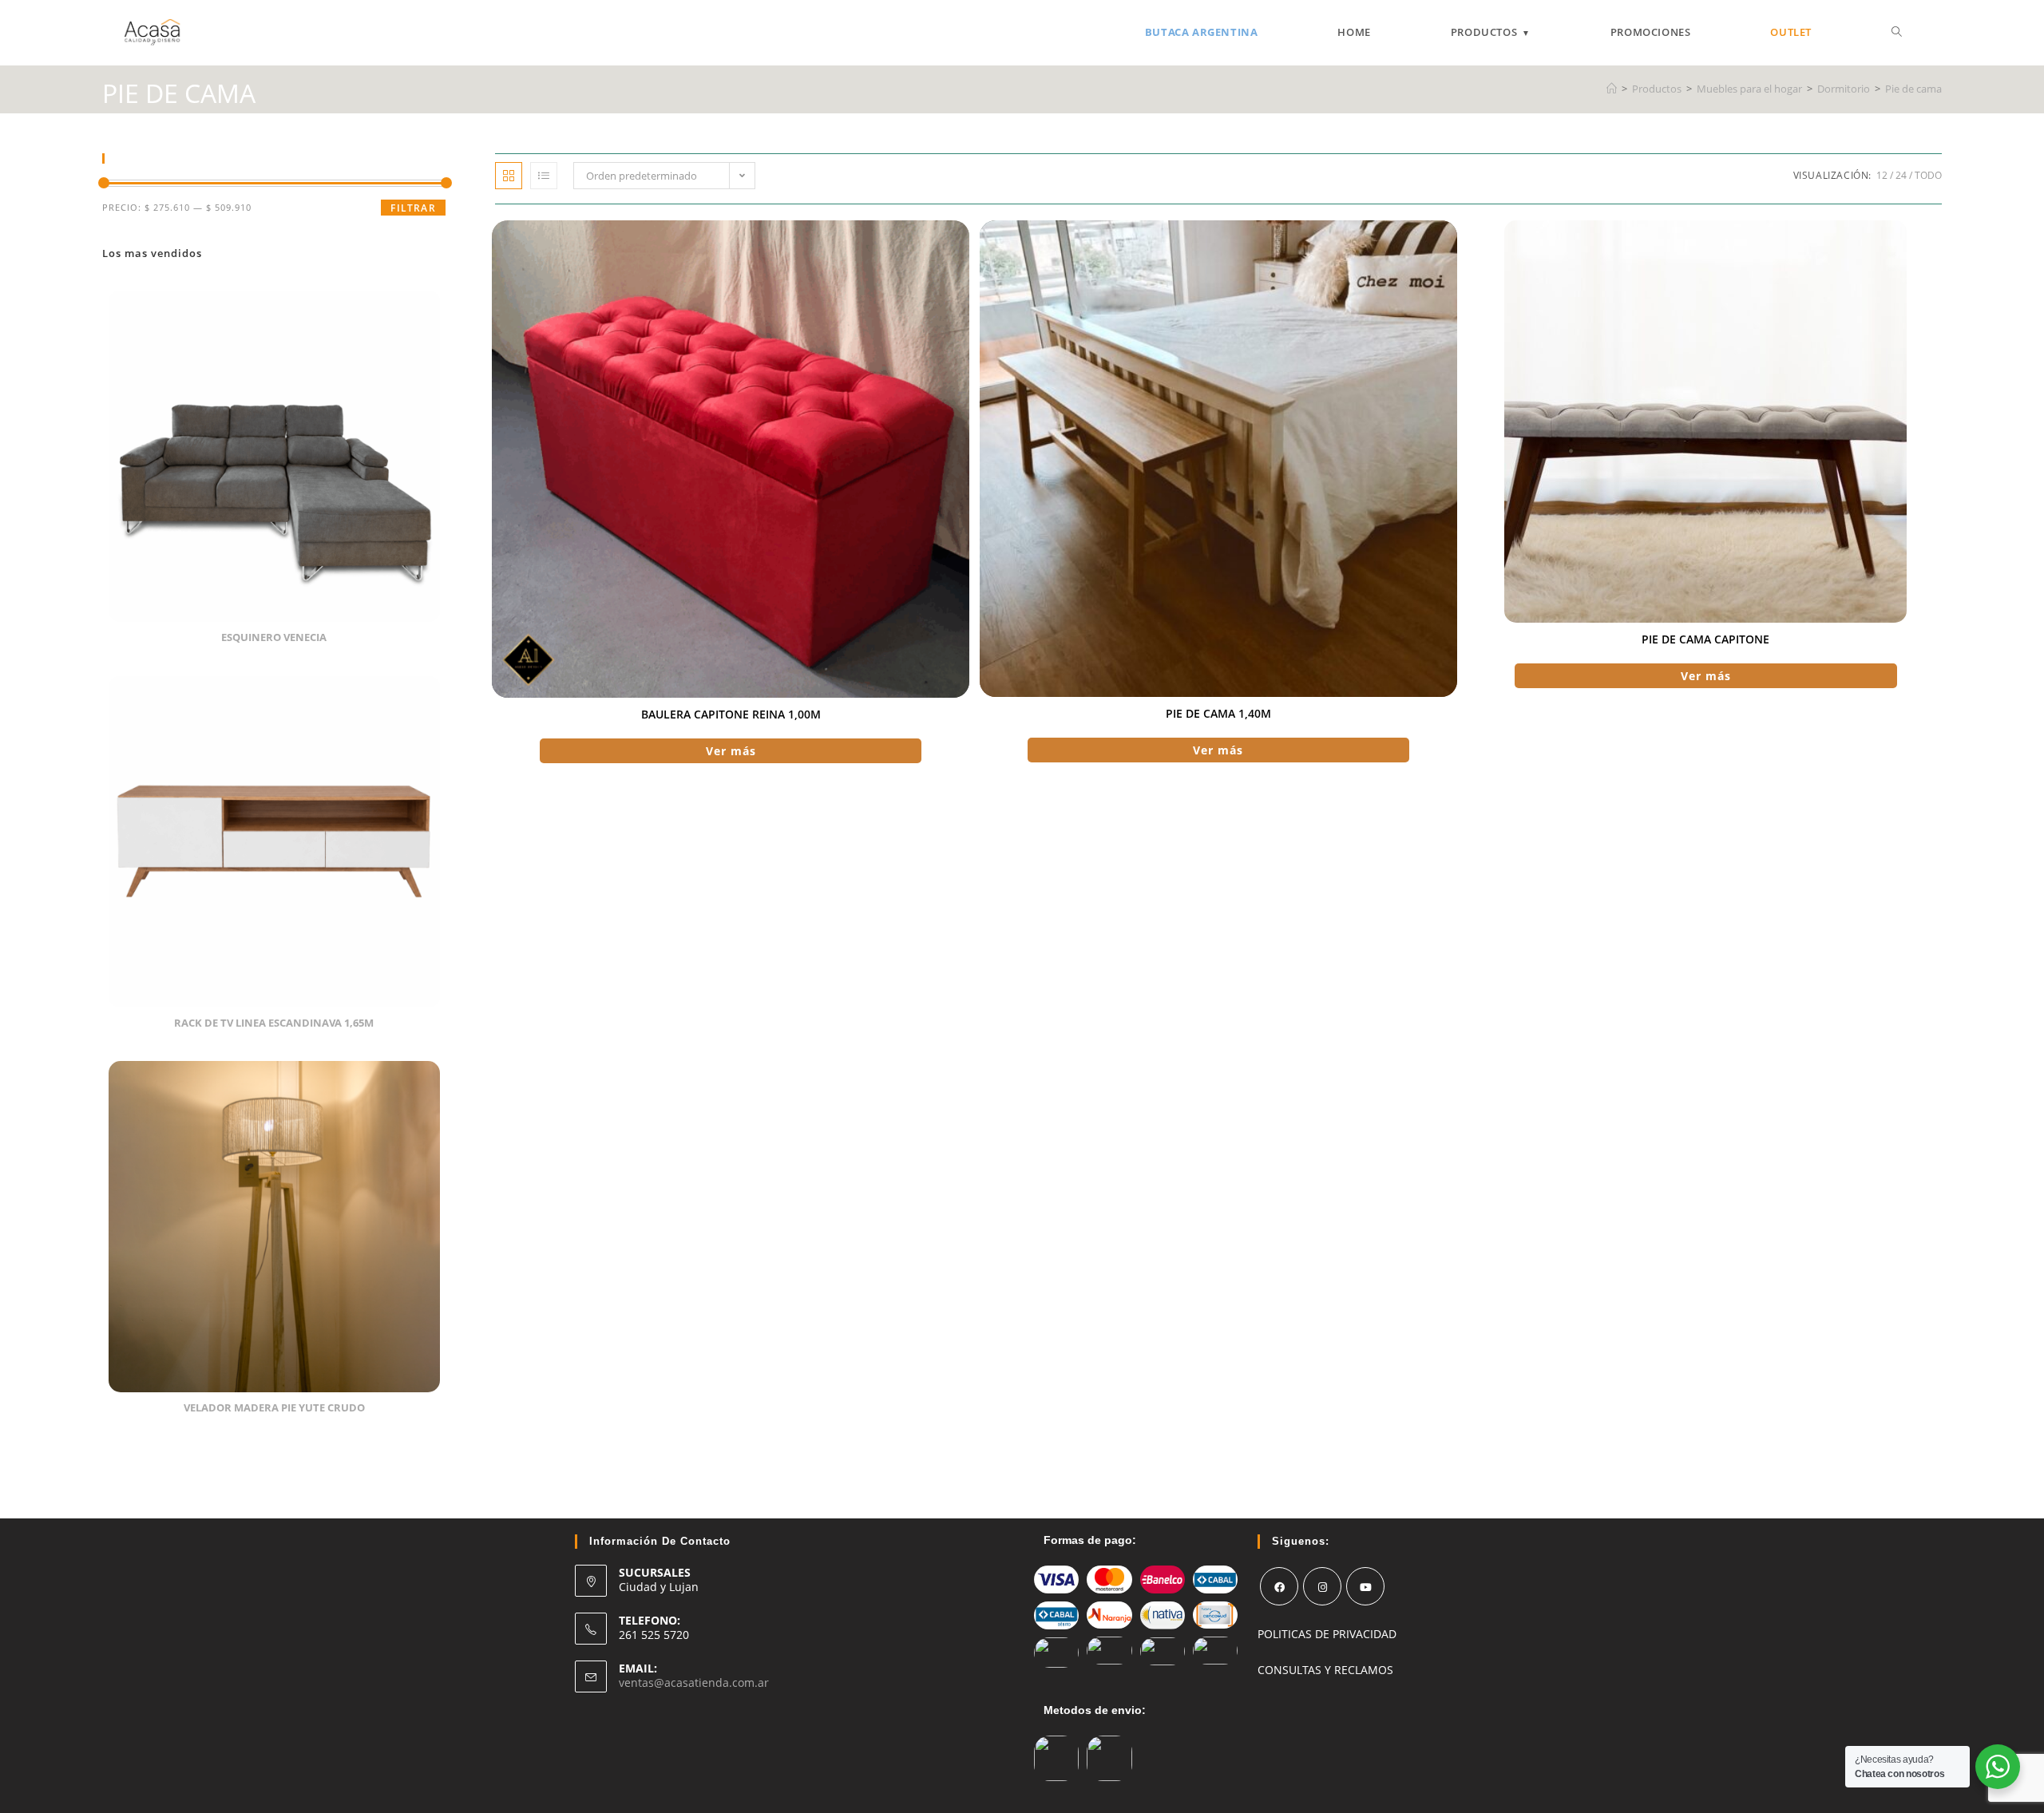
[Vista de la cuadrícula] (509, 176)
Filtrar (413, 208)
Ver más (731, 751)
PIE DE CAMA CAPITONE (1705, 639)
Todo (1928, 175)
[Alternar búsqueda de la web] (1897, 32)
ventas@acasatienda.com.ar (694, 1682)
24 (1901, 175)
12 (1882, 175)
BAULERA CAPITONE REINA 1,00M (731, 714)
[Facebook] (1279, 1586)
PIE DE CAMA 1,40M (1218, 713)
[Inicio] (1612, 89)
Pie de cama (1913, 89)
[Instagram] (1322, 1586)
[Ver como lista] (544, 176)
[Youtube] (1365, 1586)
